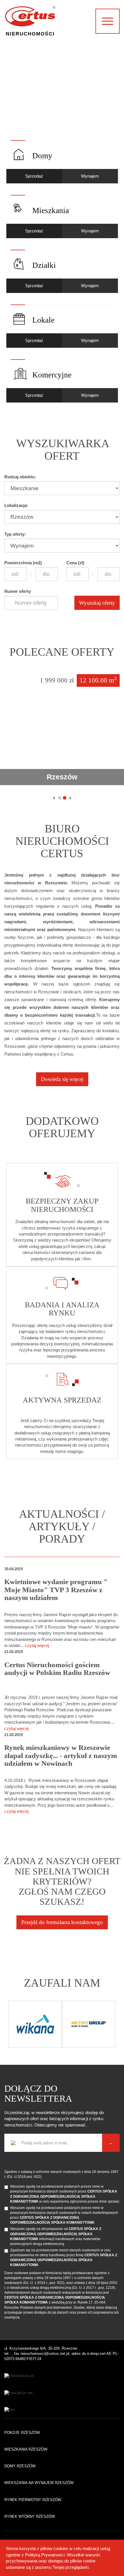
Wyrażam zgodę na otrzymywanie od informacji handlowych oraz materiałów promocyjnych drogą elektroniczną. (56, 2236)
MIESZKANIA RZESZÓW (26, 2449)
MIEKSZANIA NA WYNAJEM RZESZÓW (39, 2483)
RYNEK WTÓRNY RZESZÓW (30, 2516)
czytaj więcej (37, 1645)
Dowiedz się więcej (62, 1079)
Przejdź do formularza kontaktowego (62, 1922)
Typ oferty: (15, 534)
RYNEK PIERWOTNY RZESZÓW (33, 2500)
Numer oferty (18, 591)
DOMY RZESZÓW (20, 2466)
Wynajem (90, 176)
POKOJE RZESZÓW (22, 2433)
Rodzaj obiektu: (20, 477)
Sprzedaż (34, 176)
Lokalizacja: (16, 505)
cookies (61, 2548)
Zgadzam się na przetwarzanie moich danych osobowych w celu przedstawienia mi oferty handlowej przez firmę (64, 2258)
